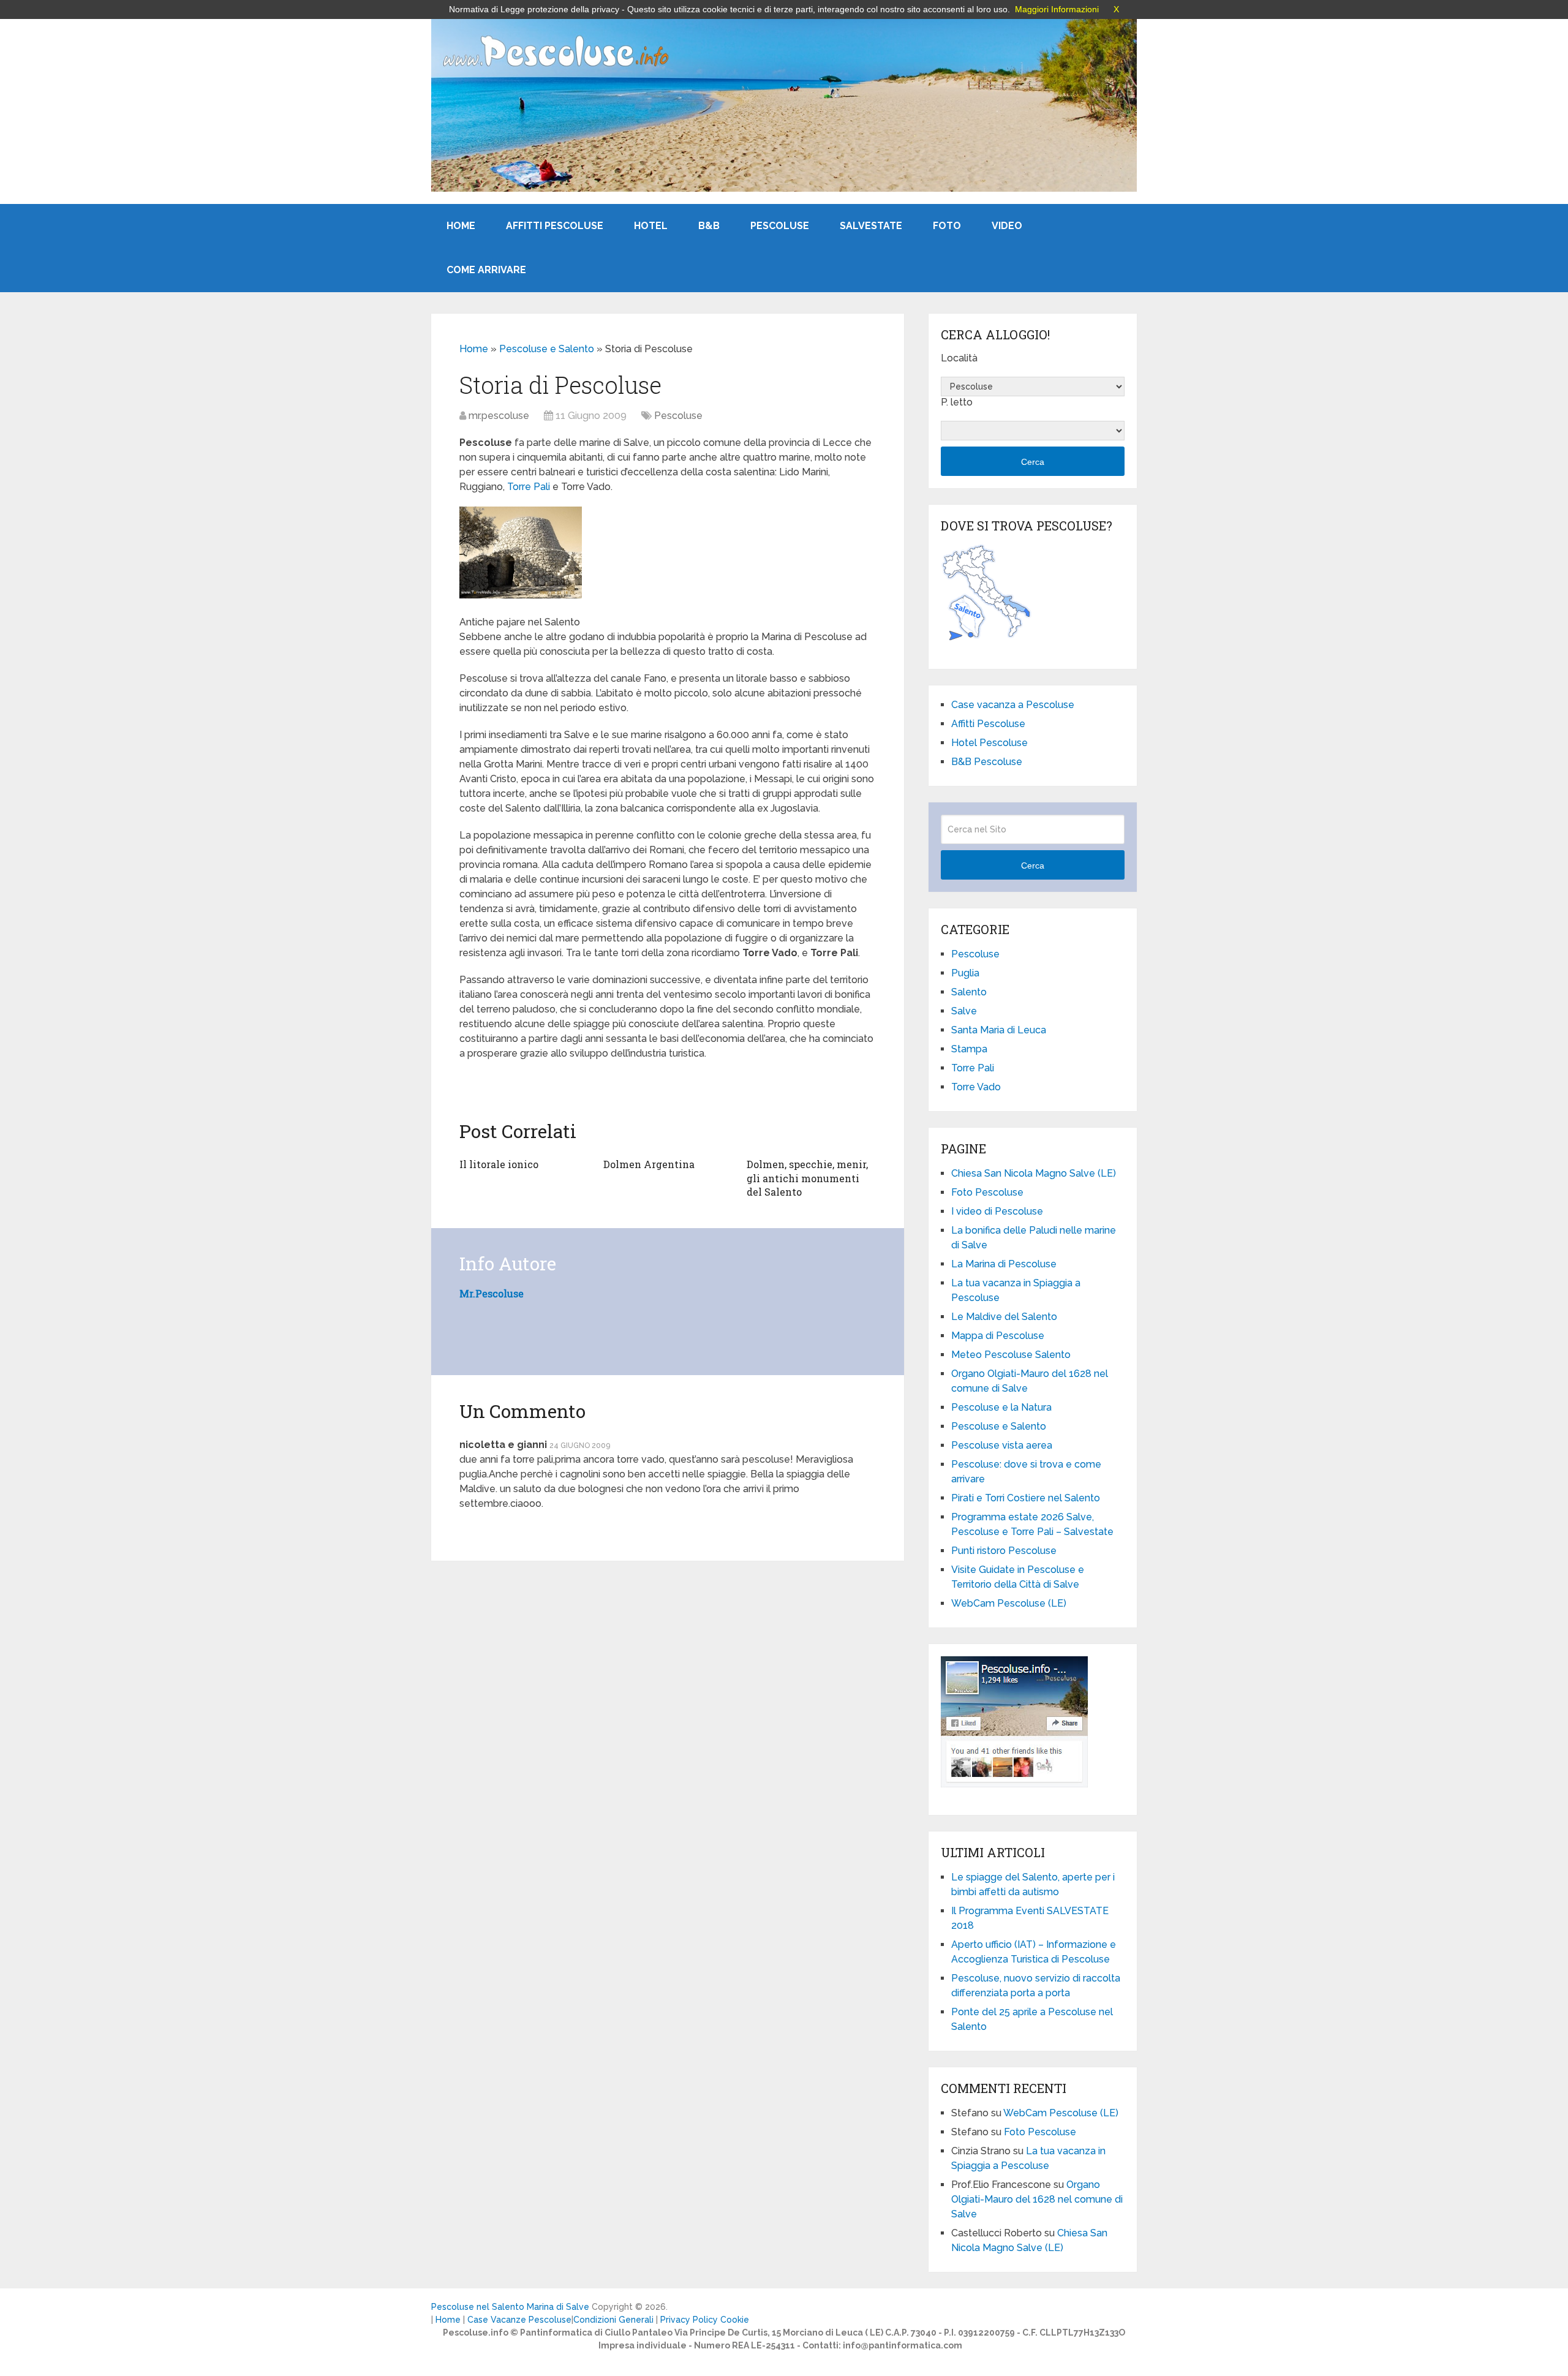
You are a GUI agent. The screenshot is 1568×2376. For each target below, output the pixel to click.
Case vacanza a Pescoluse (1013, 705)
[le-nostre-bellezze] (521, 595)
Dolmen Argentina (649, 1164)
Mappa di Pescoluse (998, 1336)
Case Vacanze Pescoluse (519, 2320)
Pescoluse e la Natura (1001, 1407)
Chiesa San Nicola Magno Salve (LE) (1034, 1173)
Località (959, 358)
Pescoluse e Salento (547, 349)
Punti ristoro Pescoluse (1004, 1551)
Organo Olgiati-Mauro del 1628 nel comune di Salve (1037, 2199)
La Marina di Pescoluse (1004, 1264)
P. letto (957, 402)
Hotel (651, 226)
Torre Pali (529, 487)
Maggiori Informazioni (1057, 9)
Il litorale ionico (499, 1164)
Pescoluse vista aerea (1002, 1445)
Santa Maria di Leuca (999, 1030)
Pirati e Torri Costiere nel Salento (1026, 1498)
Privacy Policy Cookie (705, 2320)
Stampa (969, 1049)
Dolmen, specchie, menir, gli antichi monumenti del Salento (807, 1178)
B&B (709, 226)
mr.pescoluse (499, 416)
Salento (969, 992)
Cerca (1033, 462)
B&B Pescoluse (987, 762)
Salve (964, 1011)
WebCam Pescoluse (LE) (1009, 1603)
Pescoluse (780, 226)
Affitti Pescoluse (555, 226)
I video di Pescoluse (997, 1211)
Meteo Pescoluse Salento (1011, 1355)
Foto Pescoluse (987, 1192)
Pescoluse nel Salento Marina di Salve (510, 2307)
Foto (947, 226)
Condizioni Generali (613, 2320)
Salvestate (871, 226)
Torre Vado (976, 1087)
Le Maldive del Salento (1004, 1317)
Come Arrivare (486, 270)
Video (1007, 226)
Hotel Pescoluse (989, 743)
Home (461, 226)
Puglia (965, 973)
